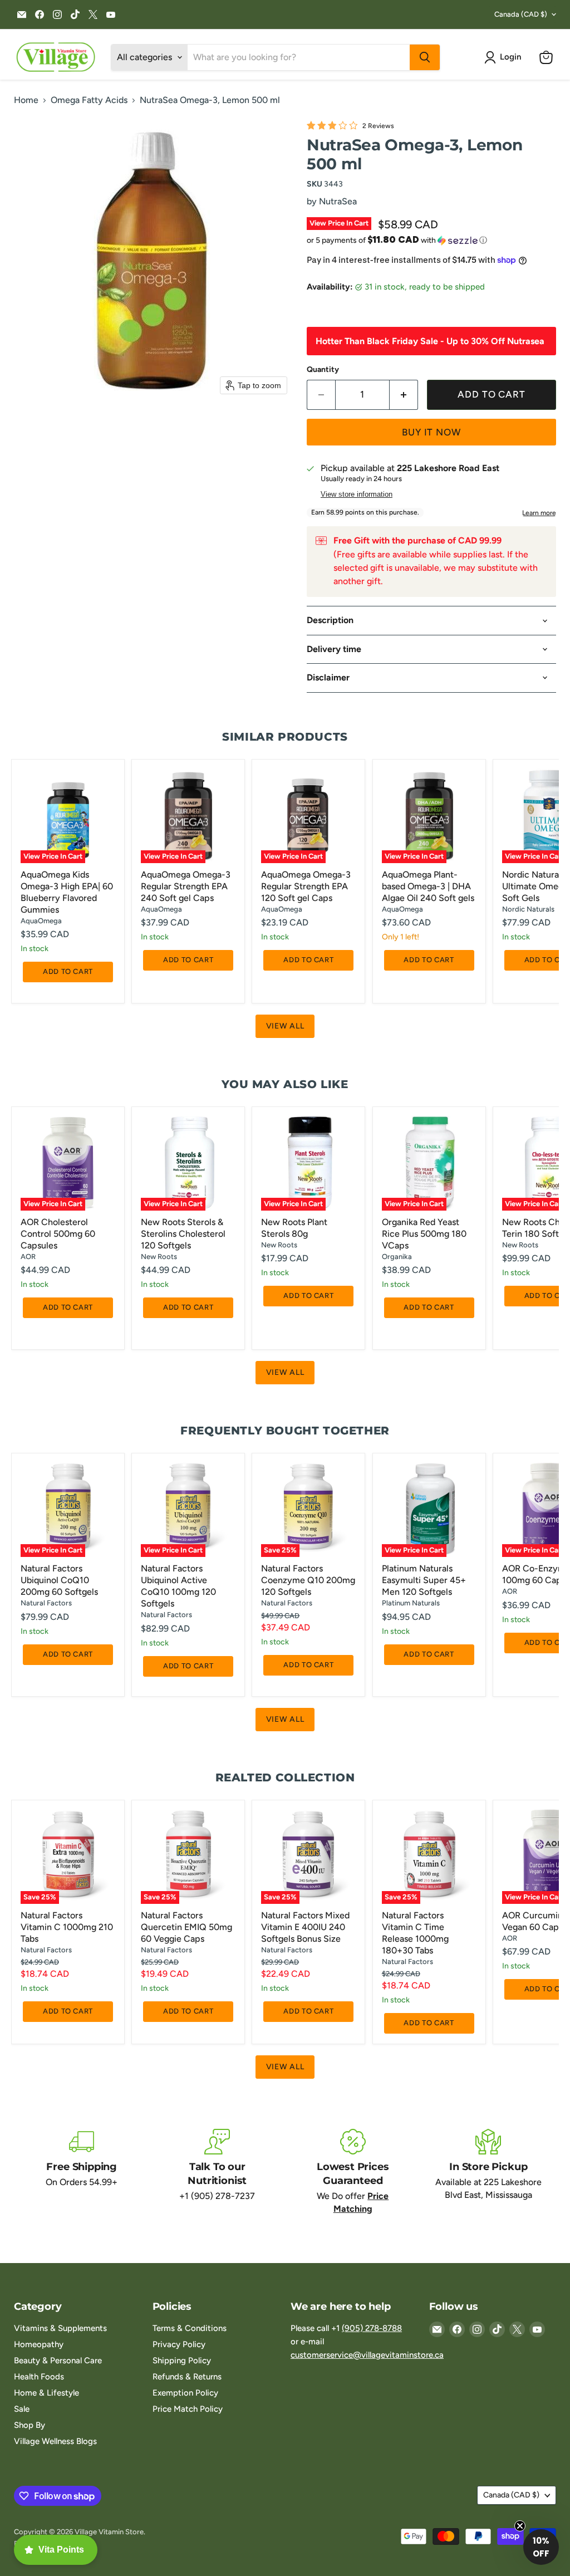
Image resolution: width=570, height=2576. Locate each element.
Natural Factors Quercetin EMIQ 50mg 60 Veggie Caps (186, 1927)
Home (26, 100)
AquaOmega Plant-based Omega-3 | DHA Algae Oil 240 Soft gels (428, 886)
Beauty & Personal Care (58, 2360)
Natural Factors (46, 1603)
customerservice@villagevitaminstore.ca (367, 2355)
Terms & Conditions (190, 2328)
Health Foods (39, 2377)
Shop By (30, 2425)
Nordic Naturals (528, 909)
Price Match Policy (188, 2409)
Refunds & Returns (187, 2377)
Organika (397, 1257)
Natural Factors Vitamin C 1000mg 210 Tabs (67, 1927)
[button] (505, 57)
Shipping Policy (182, 2360)
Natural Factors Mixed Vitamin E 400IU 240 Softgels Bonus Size (305, 1927)
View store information (357, 494)
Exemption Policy (185, 2393)
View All (285, 1026)
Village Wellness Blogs (55, 2441)
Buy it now (431, 432)
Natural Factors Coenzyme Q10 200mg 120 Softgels (308, 1580)
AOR (28, 1257)
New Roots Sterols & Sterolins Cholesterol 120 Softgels (183, 1234)
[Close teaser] (520, 2526)
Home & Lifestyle (46, 2393)
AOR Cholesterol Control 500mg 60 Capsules (58, 1234)
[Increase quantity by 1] (404, 395)
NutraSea (338, 201)
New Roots (159, 1257)
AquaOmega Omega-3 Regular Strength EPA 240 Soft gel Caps (186, 886)
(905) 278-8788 (372, 2328)
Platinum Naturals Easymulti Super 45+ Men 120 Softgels (424, 1580)
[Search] (425, 57)
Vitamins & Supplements (60, 2328)
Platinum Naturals (411, 1603)
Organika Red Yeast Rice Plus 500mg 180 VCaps (424, 1234)
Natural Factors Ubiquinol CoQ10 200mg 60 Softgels (59, 1580)
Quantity (323, 370)
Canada (521, 14)
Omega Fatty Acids (89, 100)
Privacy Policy (179, 2344)
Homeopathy (39, 2344)
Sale (22, 2409)
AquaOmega (41, 921)
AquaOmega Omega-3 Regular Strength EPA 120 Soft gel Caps (306, 886)
